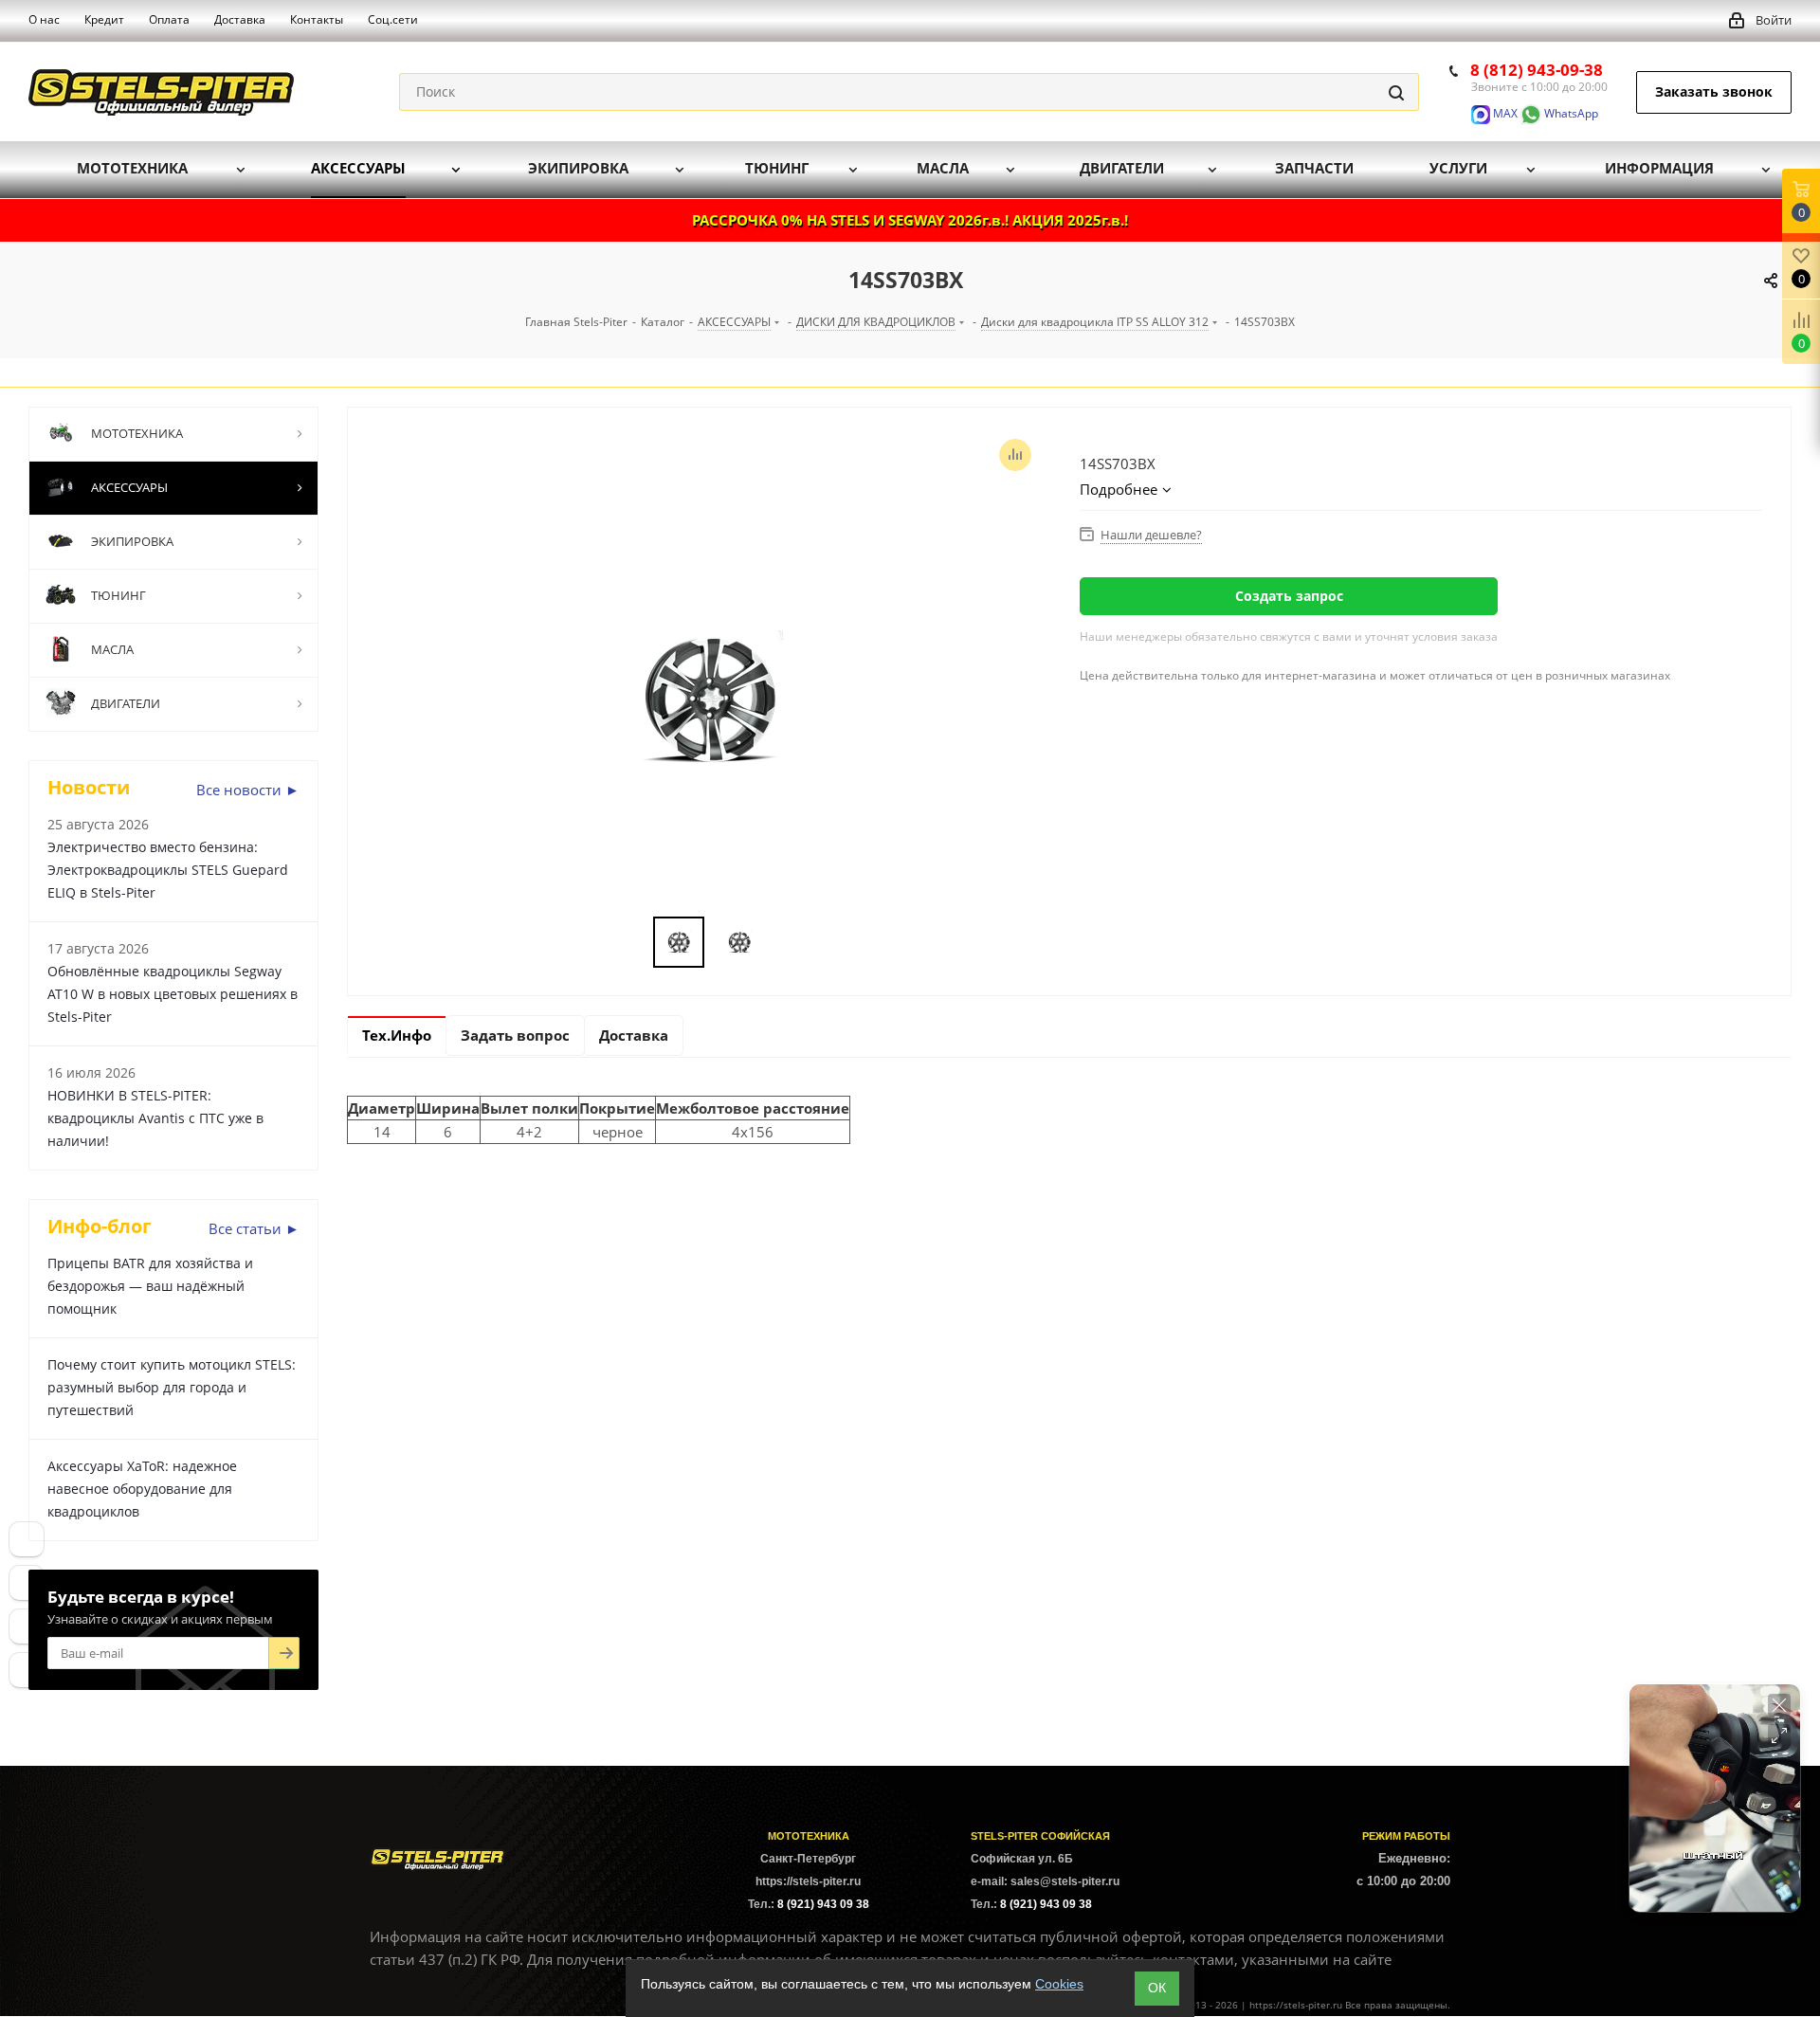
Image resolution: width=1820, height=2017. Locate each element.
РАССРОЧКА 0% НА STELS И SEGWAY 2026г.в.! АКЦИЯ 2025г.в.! (910, 220)
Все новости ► (248, 790)
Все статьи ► (254, 1228)
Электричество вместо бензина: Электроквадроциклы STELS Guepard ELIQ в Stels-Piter (168, 870)
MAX (1504, 113)
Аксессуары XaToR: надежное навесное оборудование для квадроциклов (142, 1489)
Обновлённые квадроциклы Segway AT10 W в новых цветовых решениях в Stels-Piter (173, 994)
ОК (1157, 1988)
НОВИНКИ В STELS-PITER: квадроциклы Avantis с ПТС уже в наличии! (155, 1118)
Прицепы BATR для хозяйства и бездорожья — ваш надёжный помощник (150, 1286)
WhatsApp (1570, 113)
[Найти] (1396, 92)
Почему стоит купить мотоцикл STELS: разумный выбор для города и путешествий (172, 1387)
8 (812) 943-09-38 (1537, 70)
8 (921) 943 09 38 (823, 1904)
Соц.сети (393, 19)
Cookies (1059, 1984)
